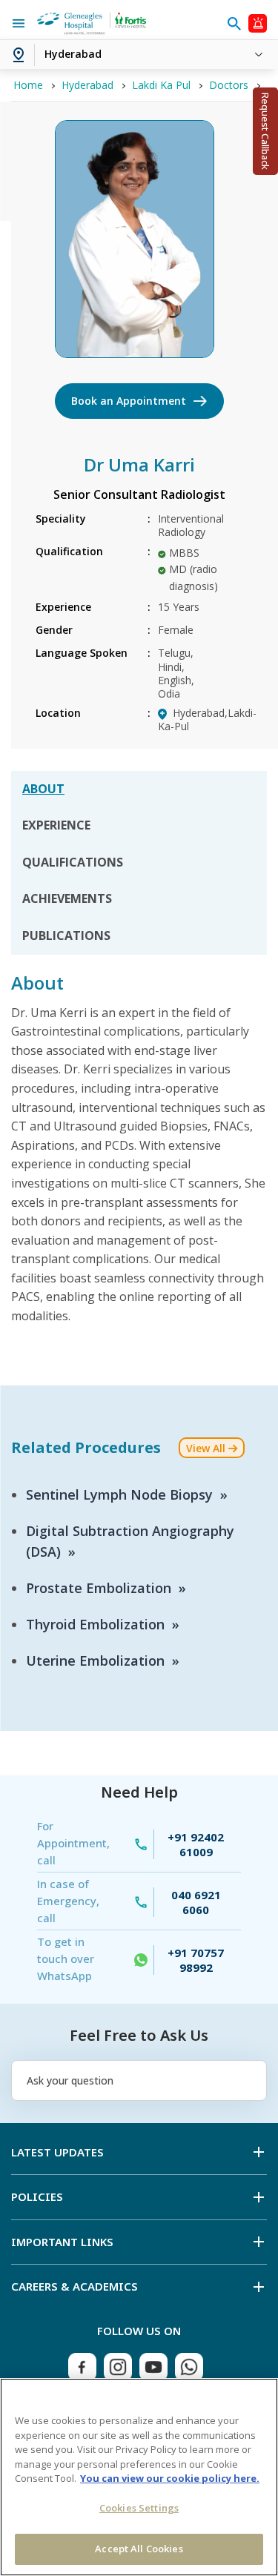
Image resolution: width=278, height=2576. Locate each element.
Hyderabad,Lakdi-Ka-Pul (207, 719)
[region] (139, 2477)
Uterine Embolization (95, 1661)
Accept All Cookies (139, 2549)
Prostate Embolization (99, 1588)
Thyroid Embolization (95, 1624)
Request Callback (265, 131)
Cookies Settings (139, 2508)
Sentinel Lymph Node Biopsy (119, 1494)
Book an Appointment (129, 401)
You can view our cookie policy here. (170, 2478)
